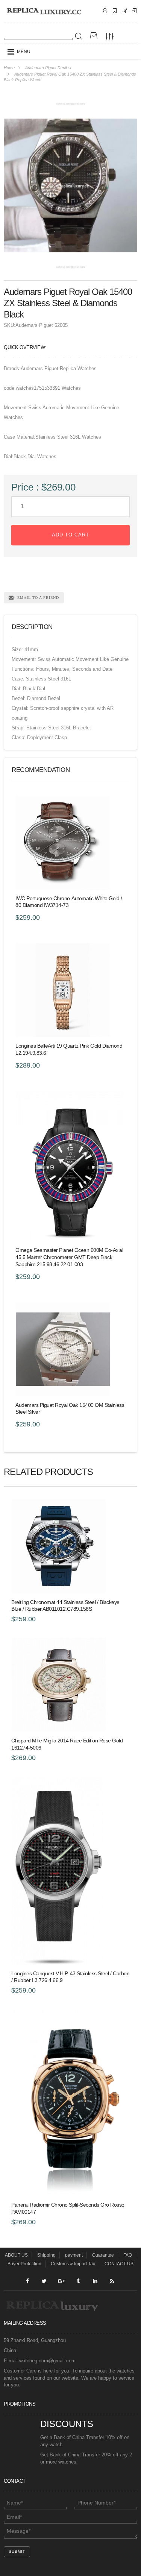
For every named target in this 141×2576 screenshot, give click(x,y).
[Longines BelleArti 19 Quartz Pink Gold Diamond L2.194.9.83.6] (70, 990)
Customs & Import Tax (73, 2264)
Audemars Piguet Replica (48, 68)
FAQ (128, 2255)
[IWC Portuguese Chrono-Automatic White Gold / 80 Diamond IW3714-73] (70, 843)
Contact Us (105, 11)
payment (74, 2255)
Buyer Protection (24, 2264)
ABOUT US (16, 2255)
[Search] (79, 36)
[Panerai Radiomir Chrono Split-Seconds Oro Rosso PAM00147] (70, 2103)
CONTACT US (119, 2264)
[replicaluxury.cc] (44, 11)
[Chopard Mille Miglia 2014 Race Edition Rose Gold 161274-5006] (70, 1685)
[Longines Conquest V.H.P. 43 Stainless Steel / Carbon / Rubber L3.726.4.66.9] (70, 1871)
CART (124, 11)
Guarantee (103, 2255)
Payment (134, 11)
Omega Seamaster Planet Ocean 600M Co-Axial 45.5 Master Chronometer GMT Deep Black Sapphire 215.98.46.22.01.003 (69, 1257)
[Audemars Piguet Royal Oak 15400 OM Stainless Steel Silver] (70, 1349)
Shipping (115, 11)
